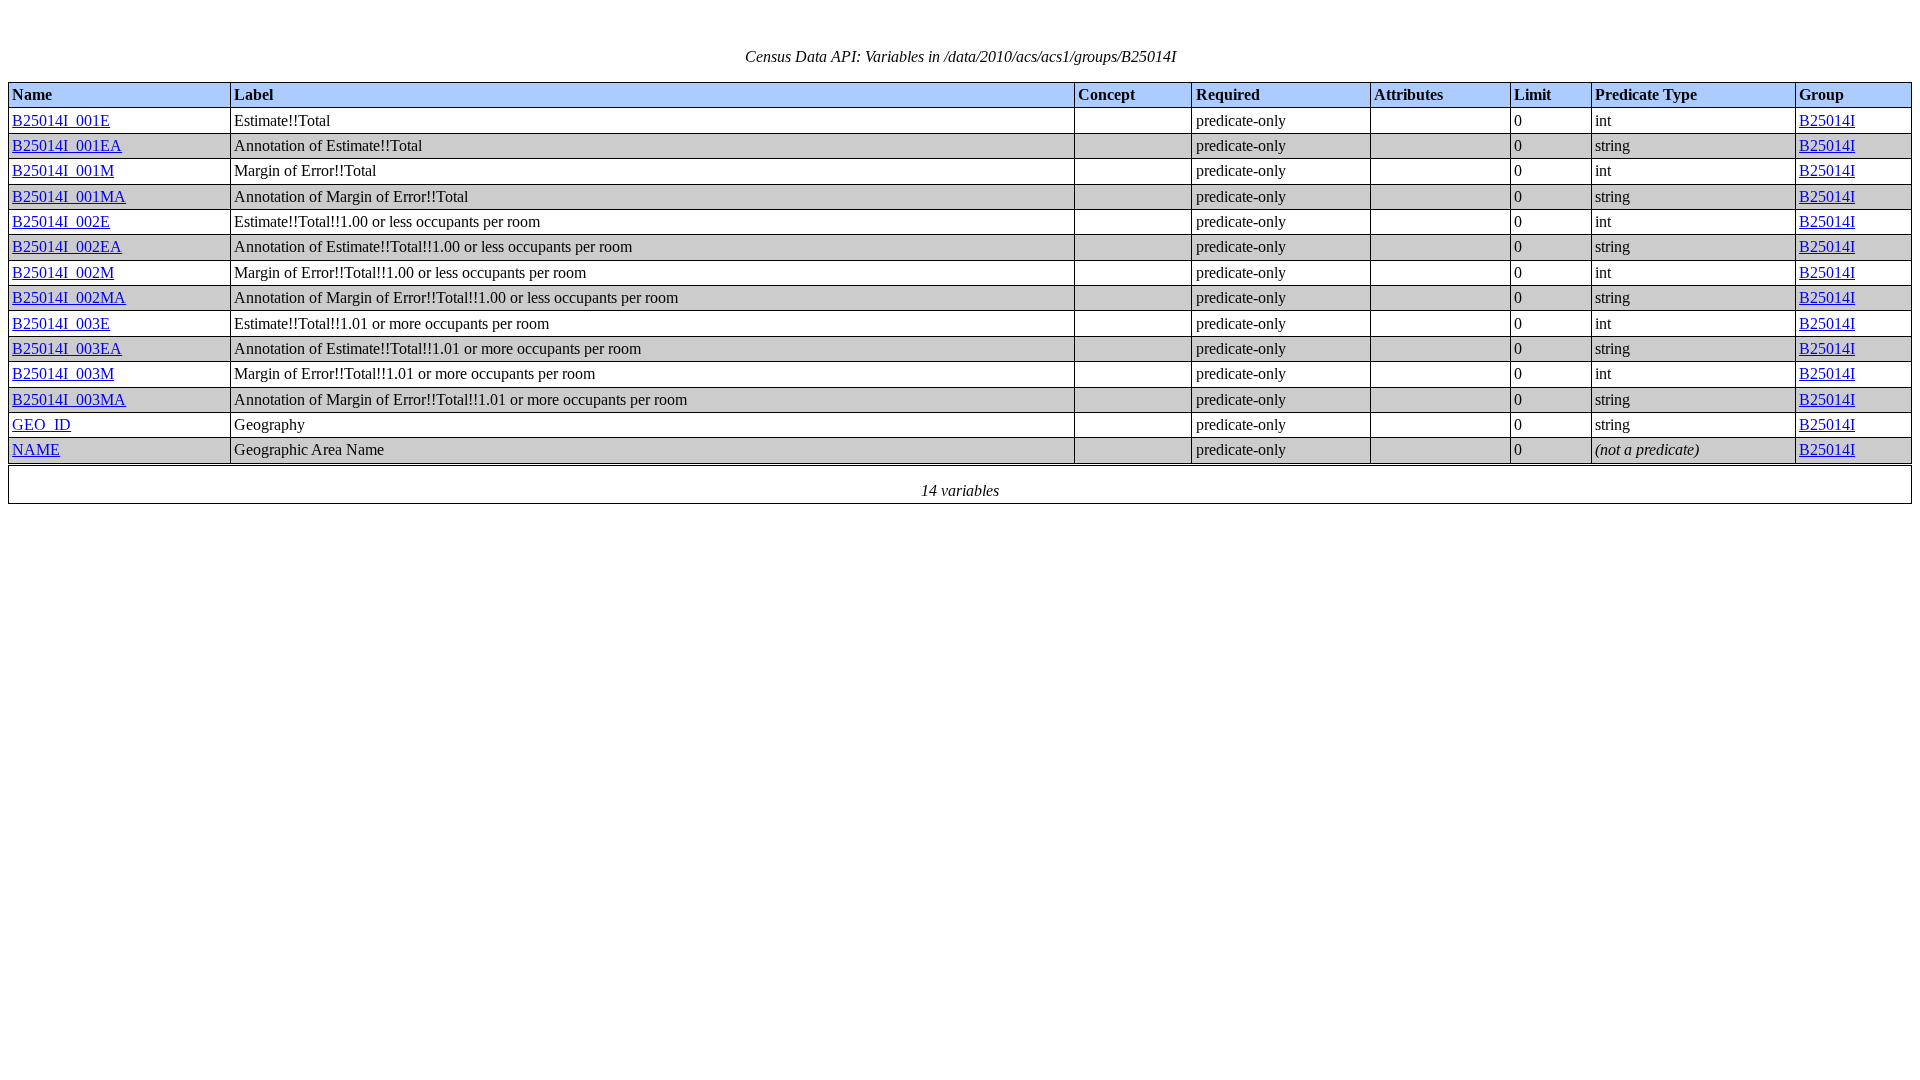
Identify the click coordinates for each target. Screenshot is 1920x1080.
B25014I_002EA (67, 246)
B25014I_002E (61, 221)
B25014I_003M (63, 373)
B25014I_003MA (69, 399)
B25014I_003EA (67, 348)
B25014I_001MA (69, 196)
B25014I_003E (61, 323)
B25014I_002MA (69, 297)
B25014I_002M (63, 272)
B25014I (1827, 120)
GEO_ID (41, 424)
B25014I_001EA (67, 145)
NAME (36, 449)
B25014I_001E (61, 120)
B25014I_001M (63, 170)
